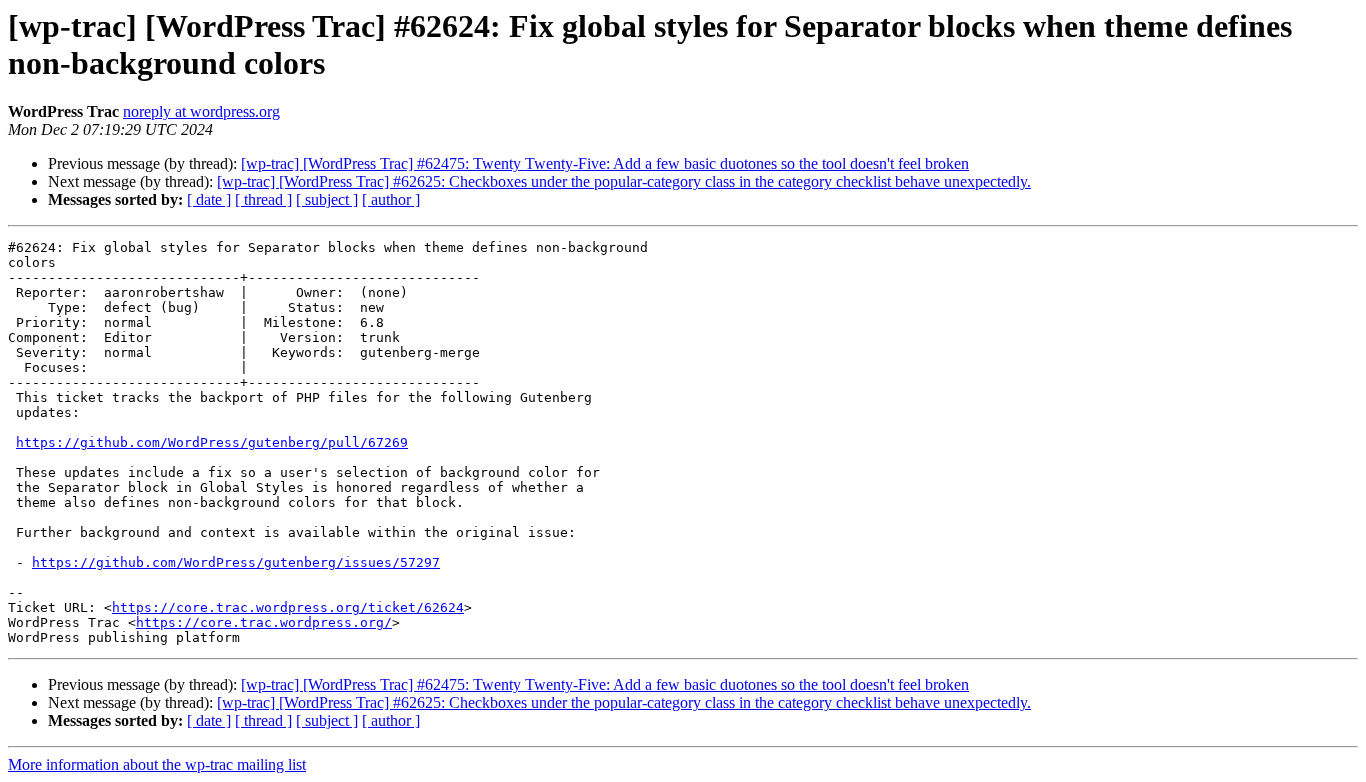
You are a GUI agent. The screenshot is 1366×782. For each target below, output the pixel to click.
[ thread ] (263, 199)
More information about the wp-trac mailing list (157, 764)
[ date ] (209, 199)
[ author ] (391, 199)
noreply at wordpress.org (201, 111)
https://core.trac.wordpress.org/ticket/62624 (288, 607)
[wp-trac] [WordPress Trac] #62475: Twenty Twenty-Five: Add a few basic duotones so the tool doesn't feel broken (605, 163)
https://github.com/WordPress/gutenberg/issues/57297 (236, 562)
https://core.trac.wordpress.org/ (264, 622)
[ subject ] (327, 199)
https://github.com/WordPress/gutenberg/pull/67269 (212, 442)
